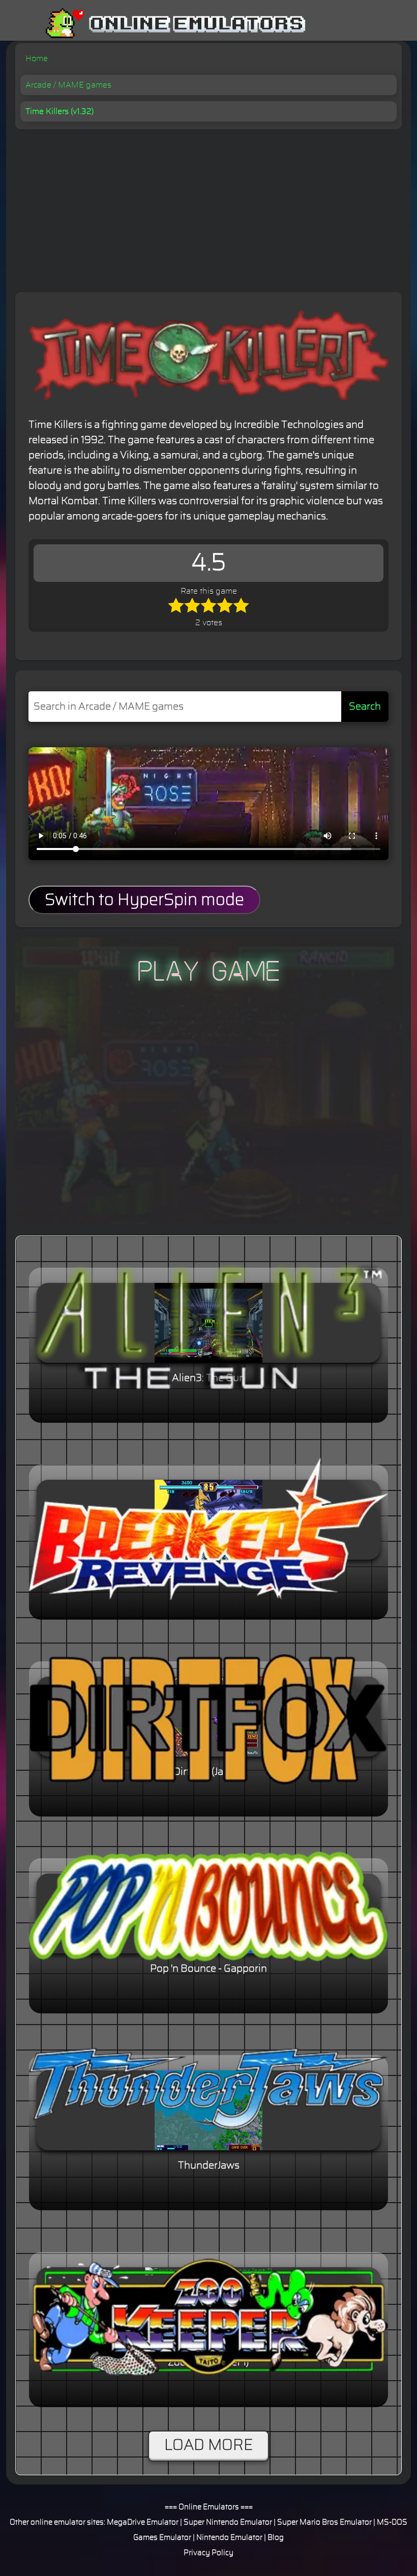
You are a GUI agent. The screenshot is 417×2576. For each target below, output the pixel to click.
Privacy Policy (208, 2553)
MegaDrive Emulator (143, 2522)
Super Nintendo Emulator (228, 2522)
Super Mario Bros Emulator (324, 2522)
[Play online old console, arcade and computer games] (160, 24)
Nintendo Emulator (229, 2538)
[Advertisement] (208, 206)
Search (365, 707)
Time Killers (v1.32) (59, 111)
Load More (208, 2445)
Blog (276, 2538)
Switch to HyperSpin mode (144, 900)
